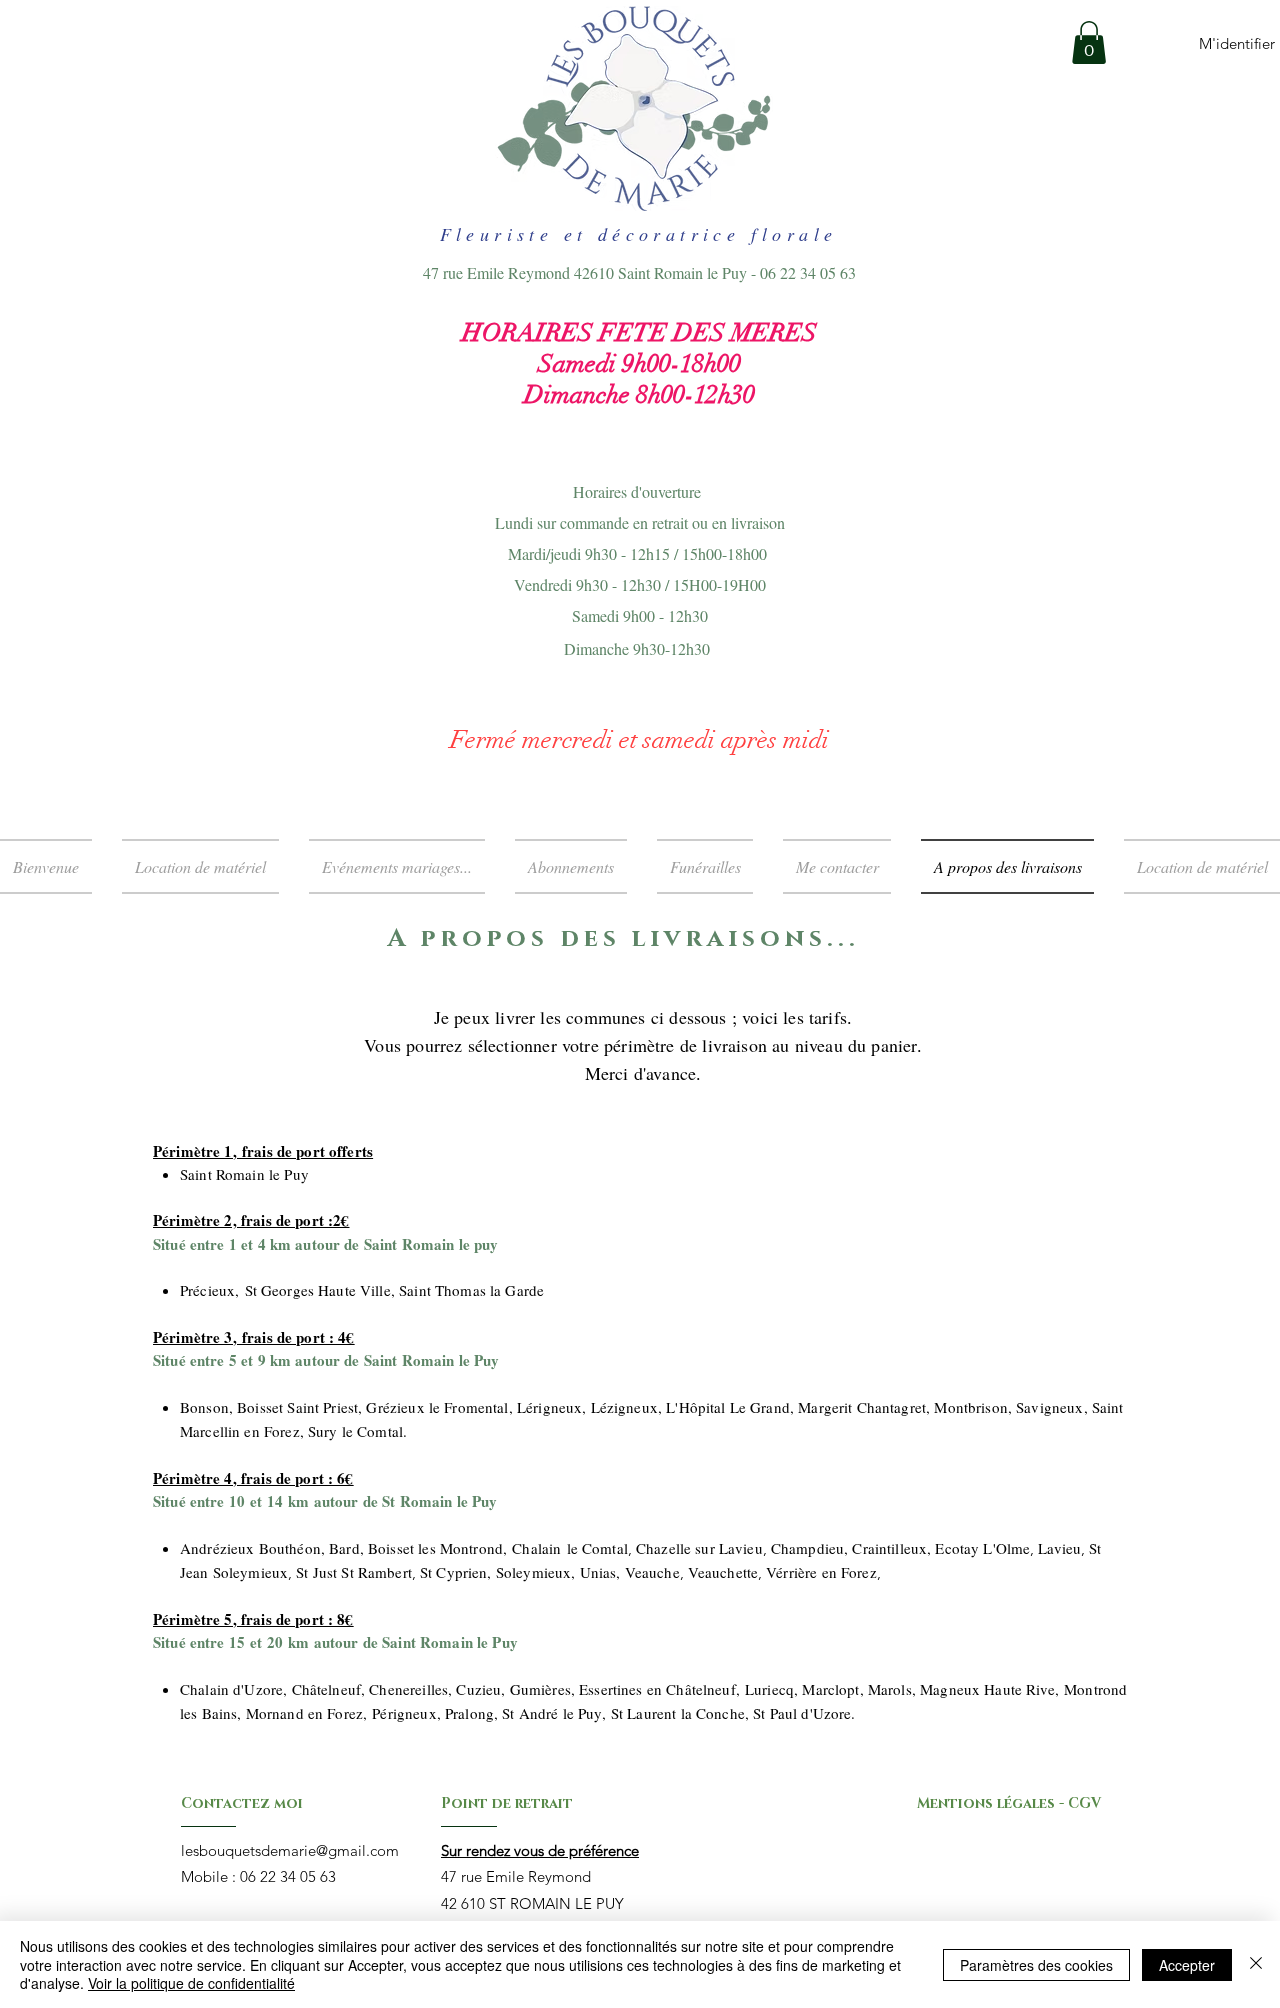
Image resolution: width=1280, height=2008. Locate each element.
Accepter (1187, 1965)
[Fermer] (1256, 1964)
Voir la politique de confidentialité (191, 1983)
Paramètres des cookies (1036, 1965)
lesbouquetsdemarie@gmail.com (290, 1850)
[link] (1089, 42)
